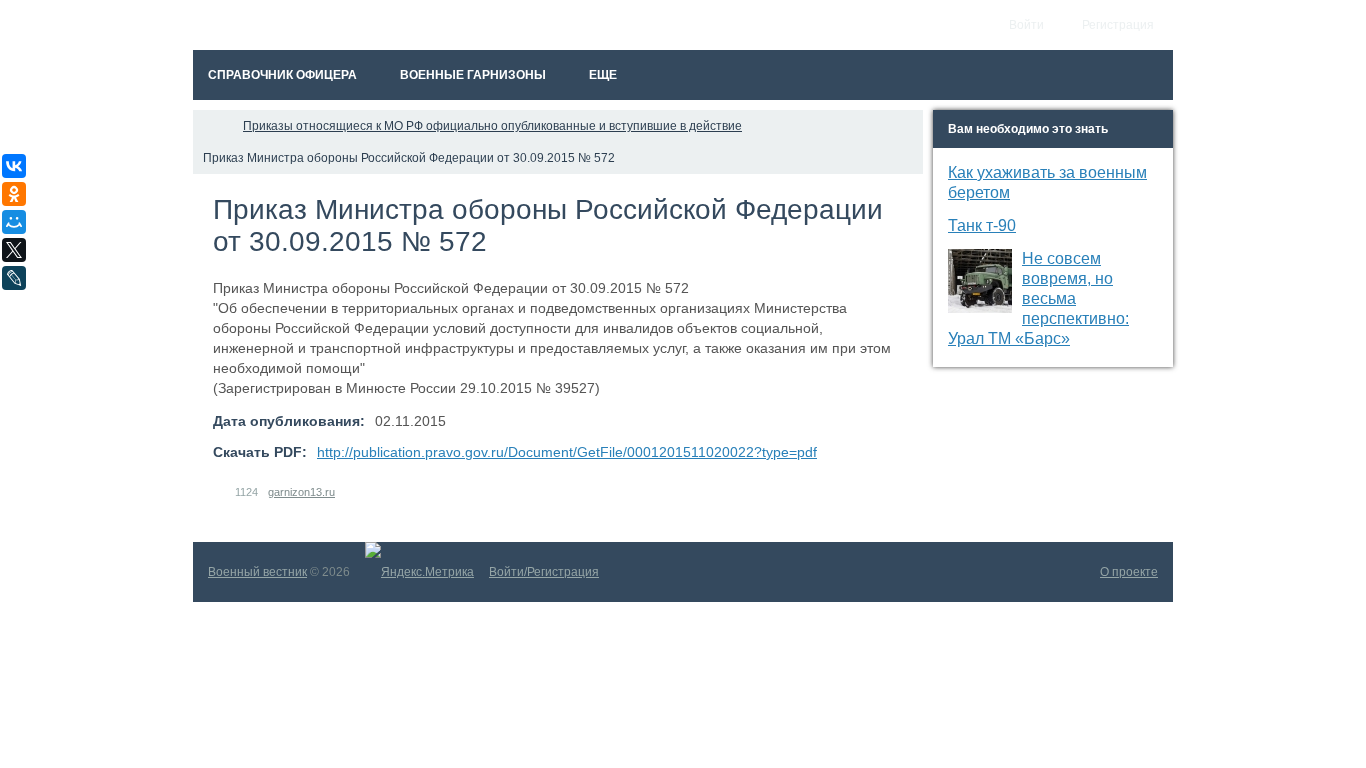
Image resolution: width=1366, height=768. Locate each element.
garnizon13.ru (301, 492)
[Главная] (211, 126)
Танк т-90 (982, 225)
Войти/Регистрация (544, 572)
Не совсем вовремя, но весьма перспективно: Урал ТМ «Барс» (1038, 298)
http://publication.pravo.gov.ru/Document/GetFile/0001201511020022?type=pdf (567, 452)
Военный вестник (257, 572)
